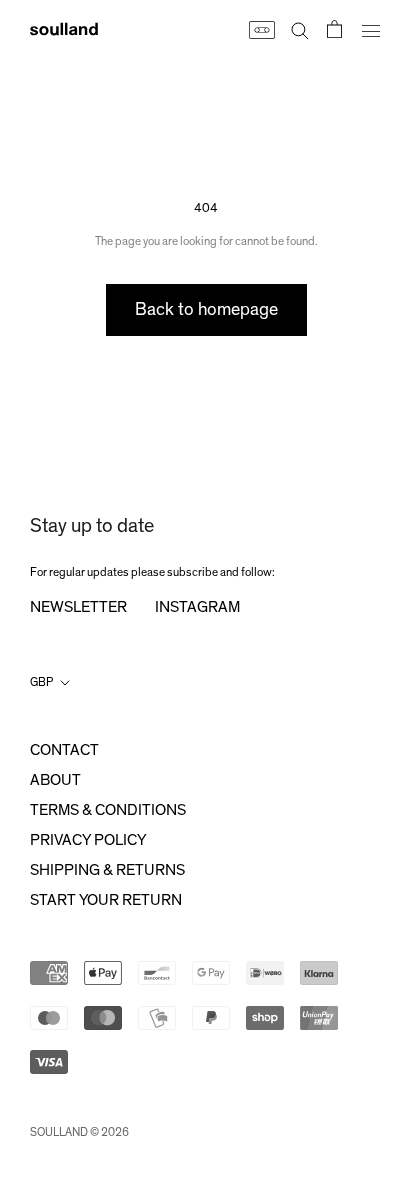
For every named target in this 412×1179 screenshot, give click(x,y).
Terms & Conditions (108, 810)
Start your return (106, 900)
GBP (41, 682)
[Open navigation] (371, 29)
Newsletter (78, 607)
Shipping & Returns (107, 870)
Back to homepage (206, 310)
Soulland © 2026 (79, 1132)
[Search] (300, 29)
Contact (64, 750)
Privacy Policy (88, 840)
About (55, 780)
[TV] (261, 29)
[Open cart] (334, 29)
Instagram (197, 607)
